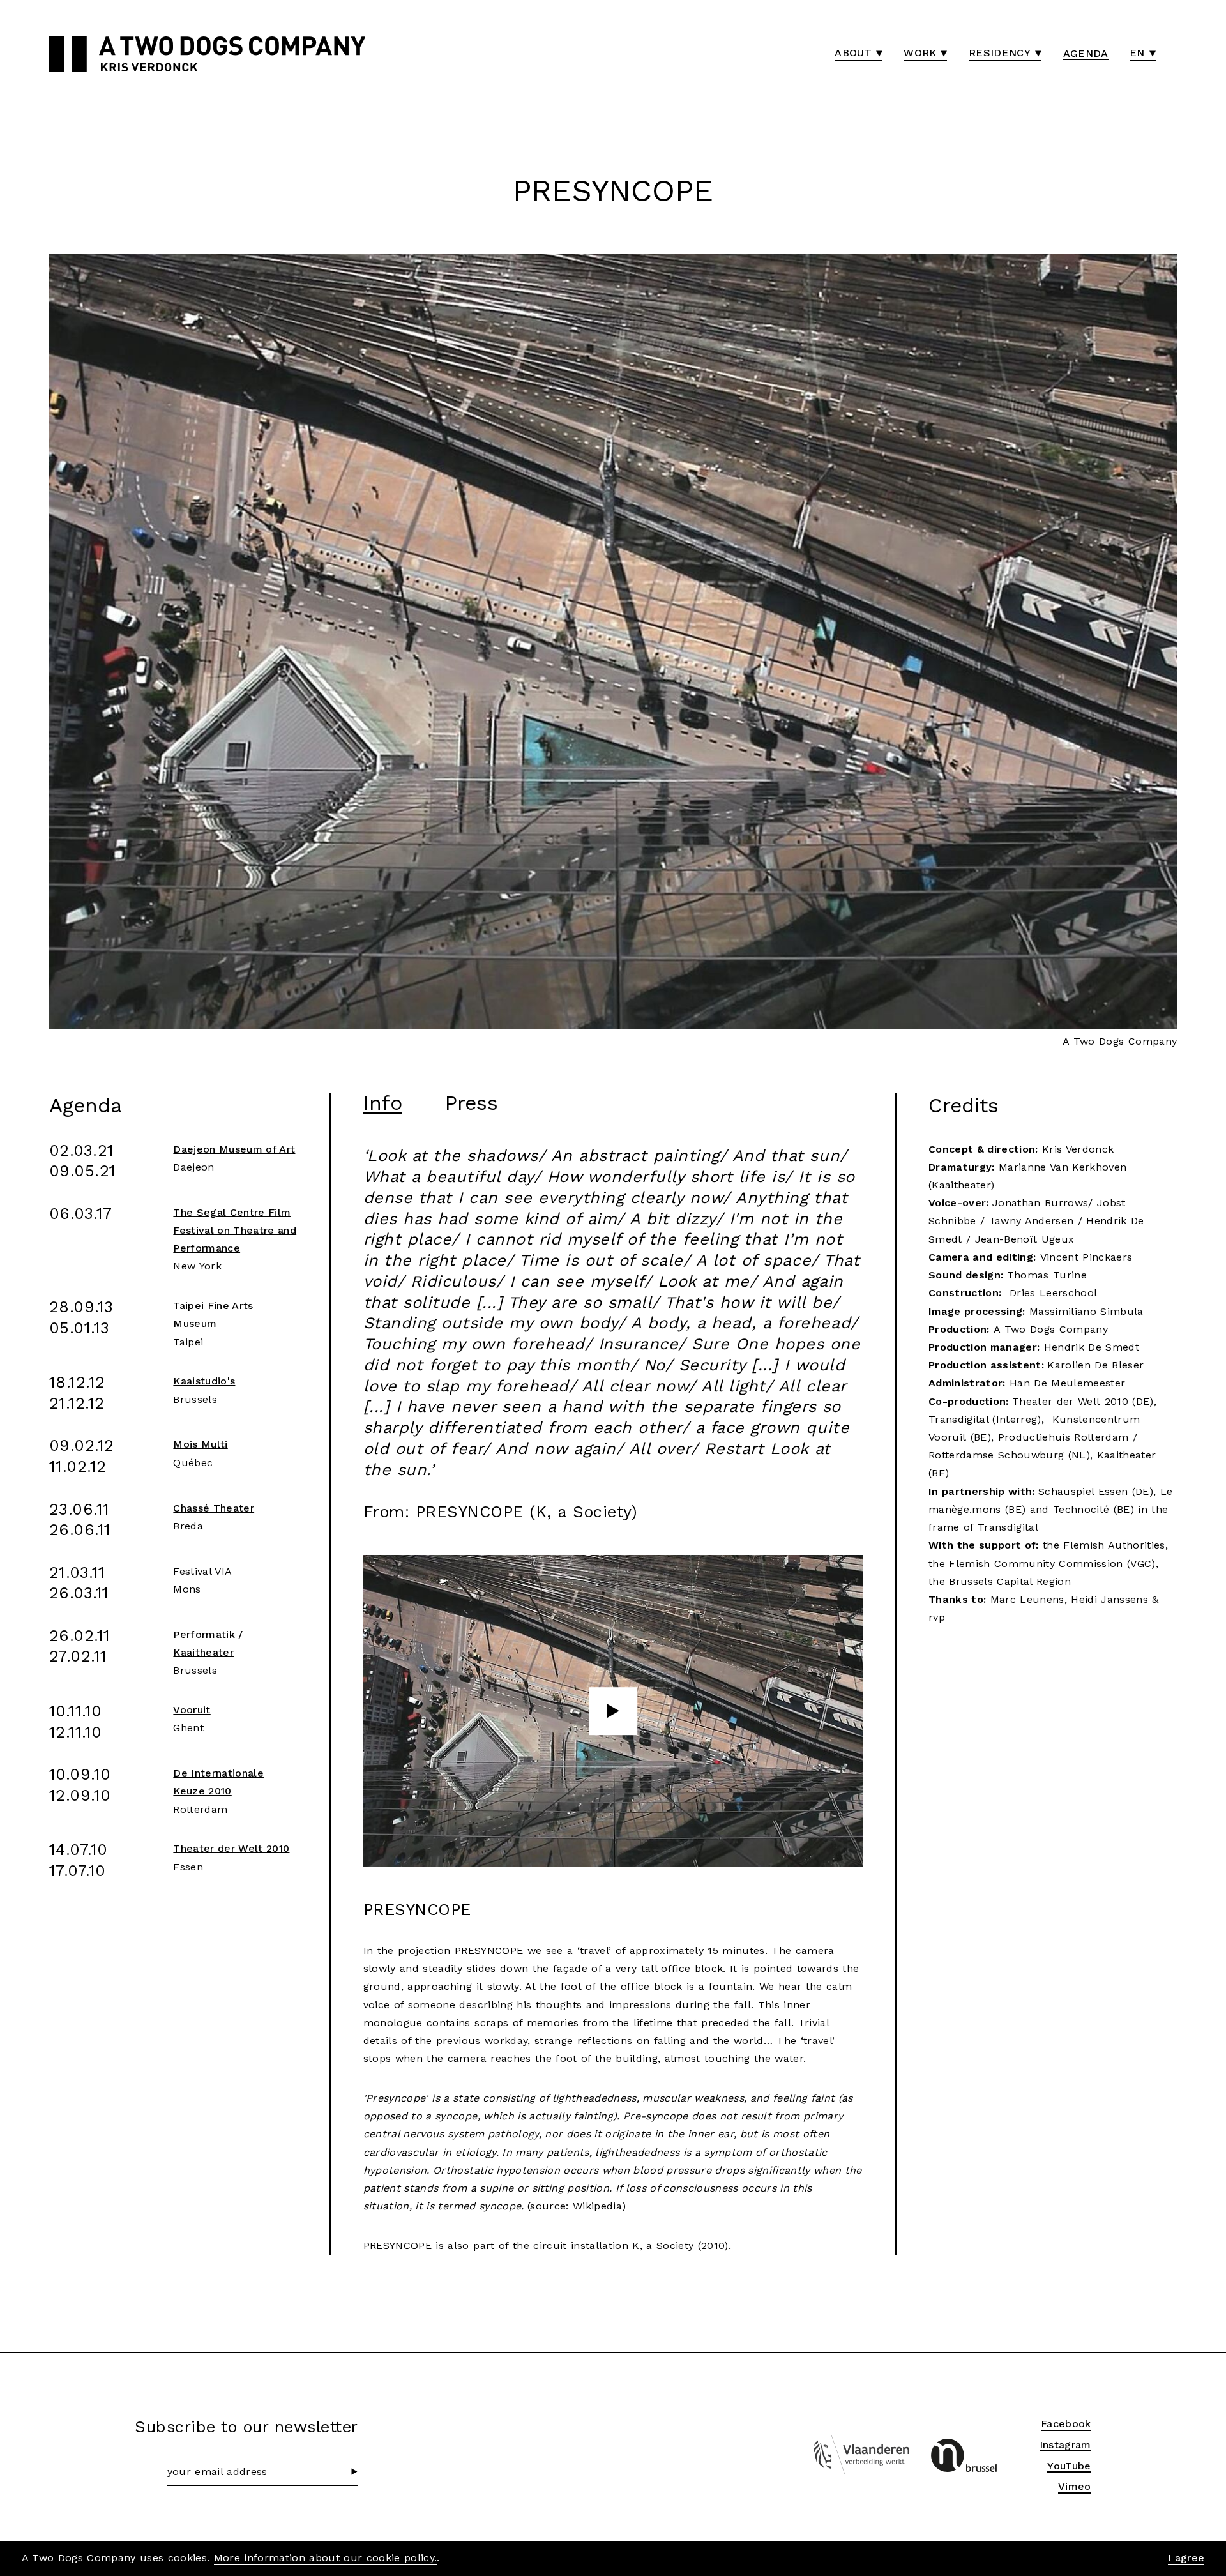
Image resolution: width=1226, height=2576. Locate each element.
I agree (1186, 2558)
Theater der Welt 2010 (231, 1848)
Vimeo (1075, 2486)
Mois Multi (200, 1444)
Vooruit (192, 1710)
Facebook (1066, 2424)
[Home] (68, 54)
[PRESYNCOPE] (613, 1711)
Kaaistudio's (204, 1381)
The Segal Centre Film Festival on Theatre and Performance (235, 1230)
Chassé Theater (214, 1508)
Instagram (1065, 2445)
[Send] (355, 2472)
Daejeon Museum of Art (234, 1149)
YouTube (1069, 2466)
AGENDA (1086, 53)
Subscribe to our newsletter (246, 2427)
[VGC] (964, 2455)
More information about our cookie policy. (326, 2558)
